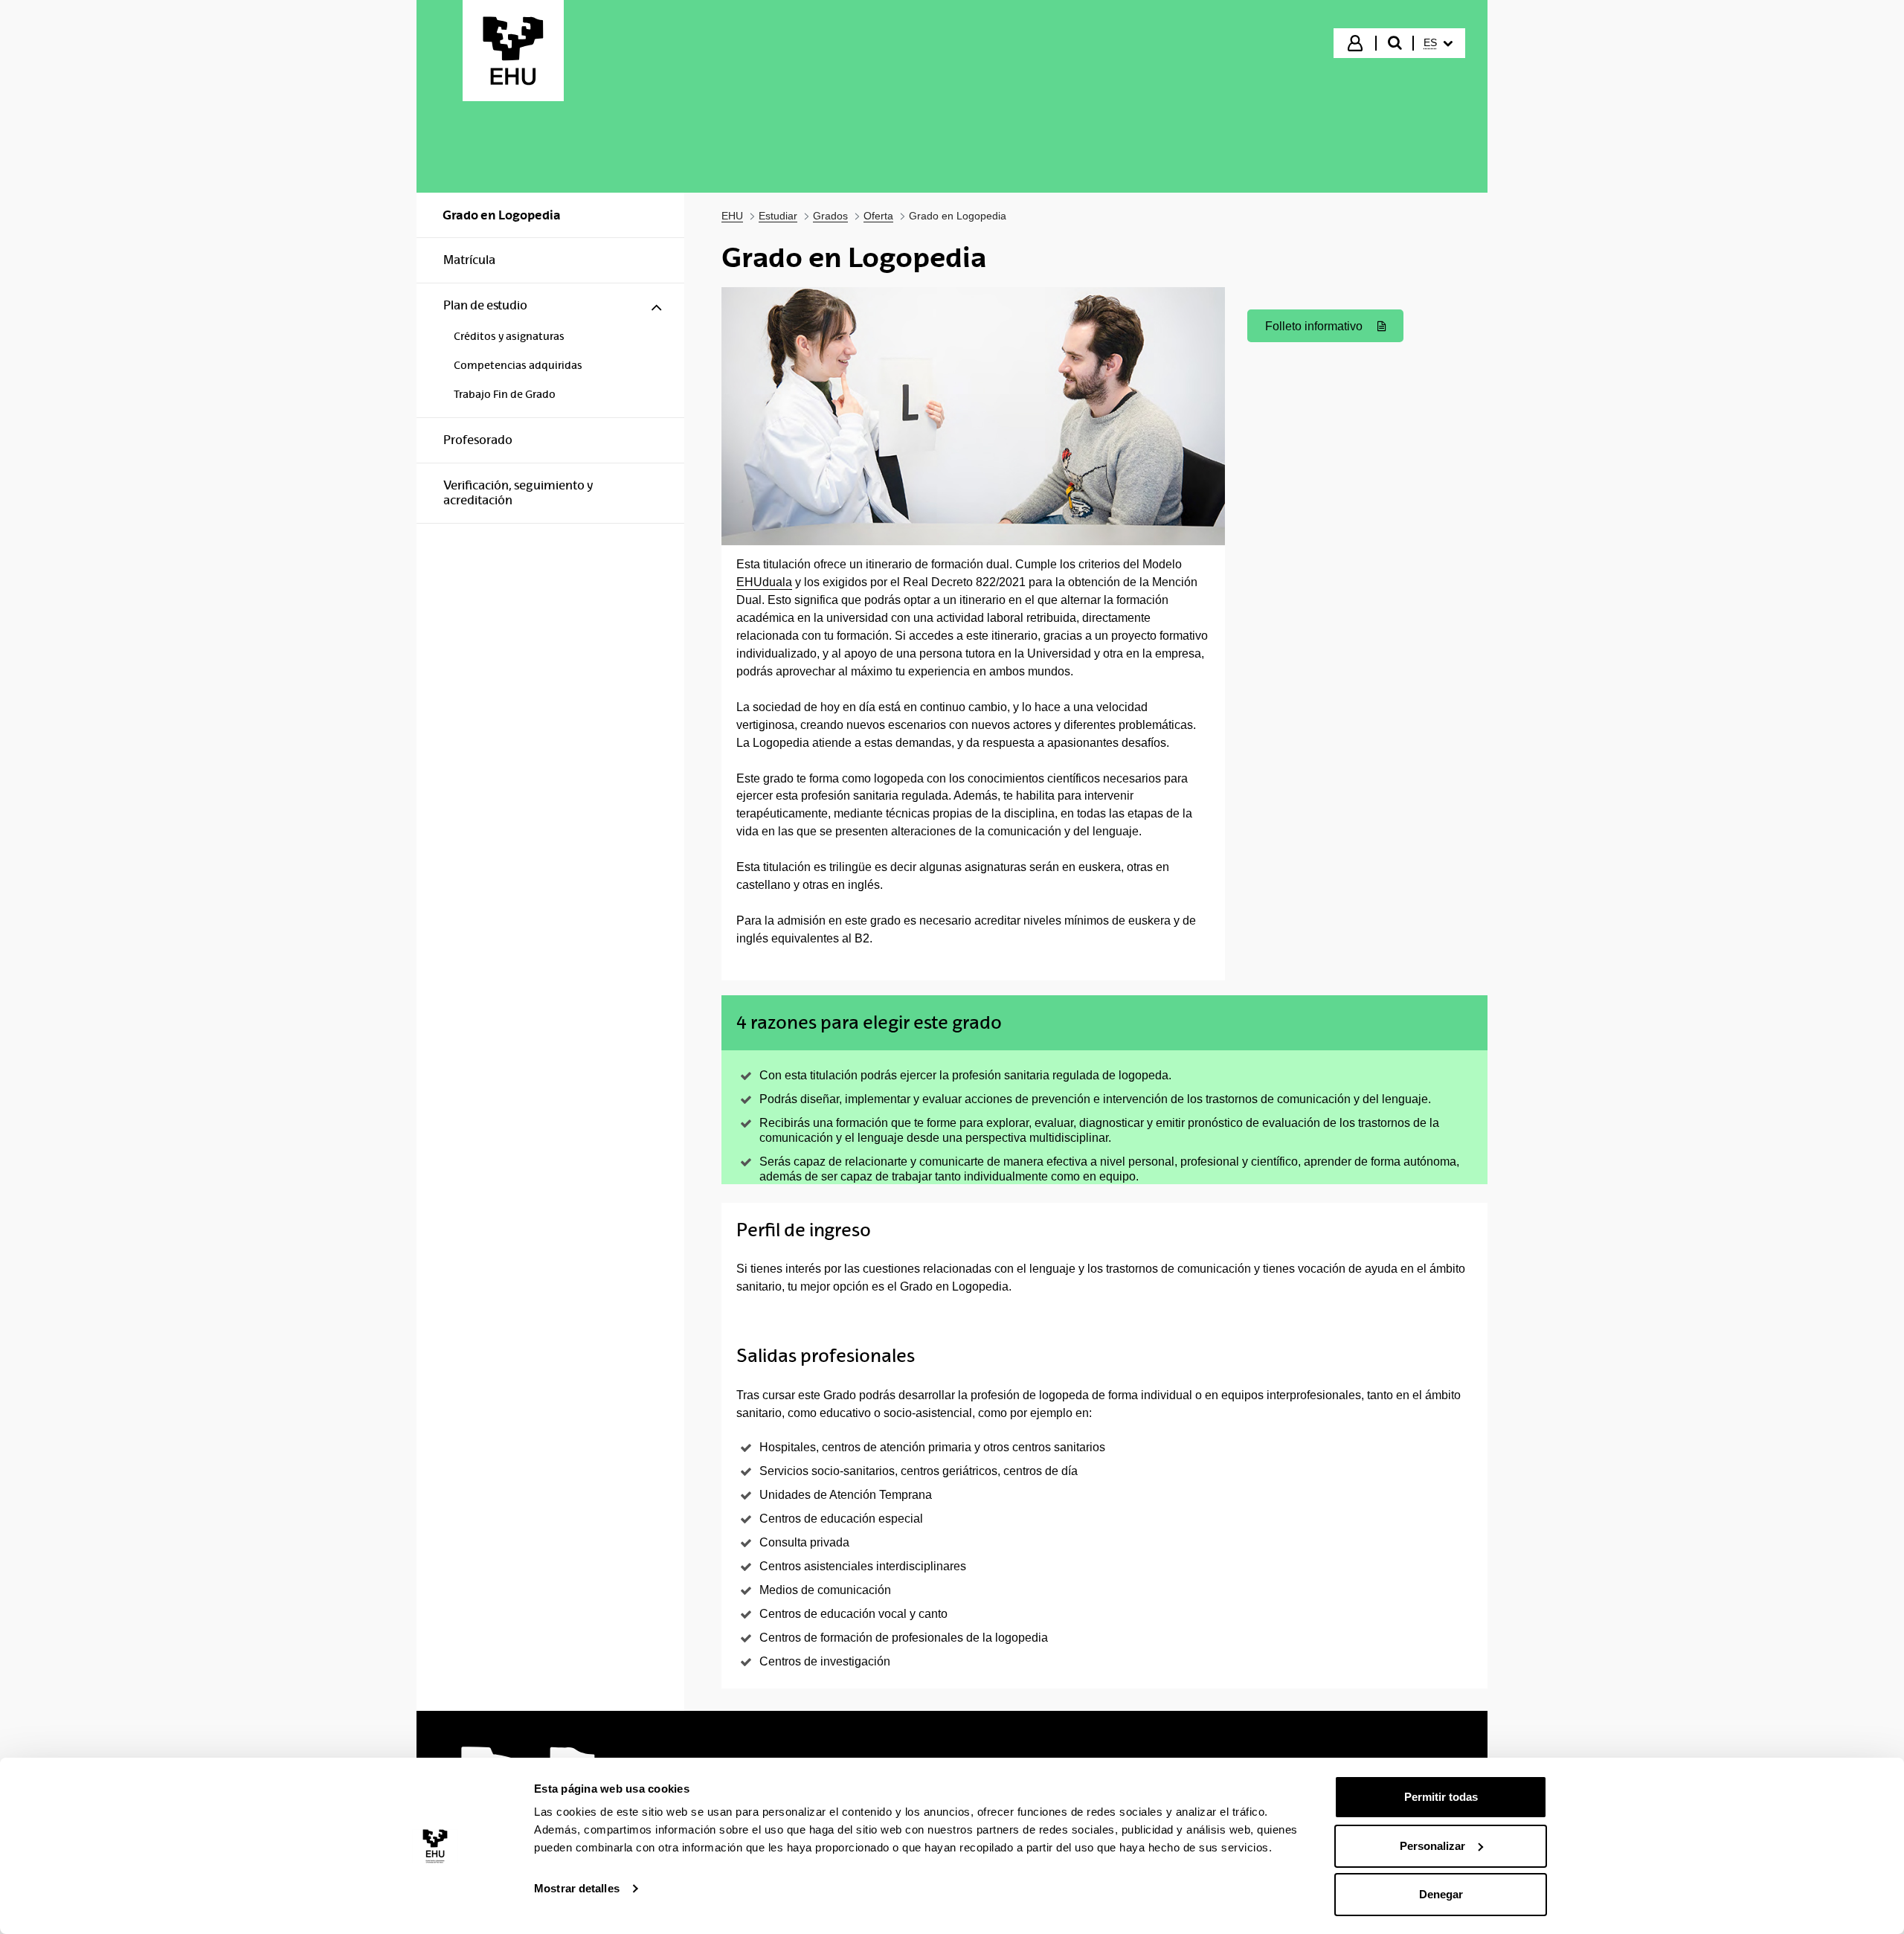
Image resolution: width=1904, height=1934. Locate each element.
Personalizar (1432, 1846)
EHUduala (764, 582)
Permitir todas (1441, 1797)
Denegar (1441, 1894)
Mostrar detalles (577, 1888)
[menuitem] (1438, 43)
